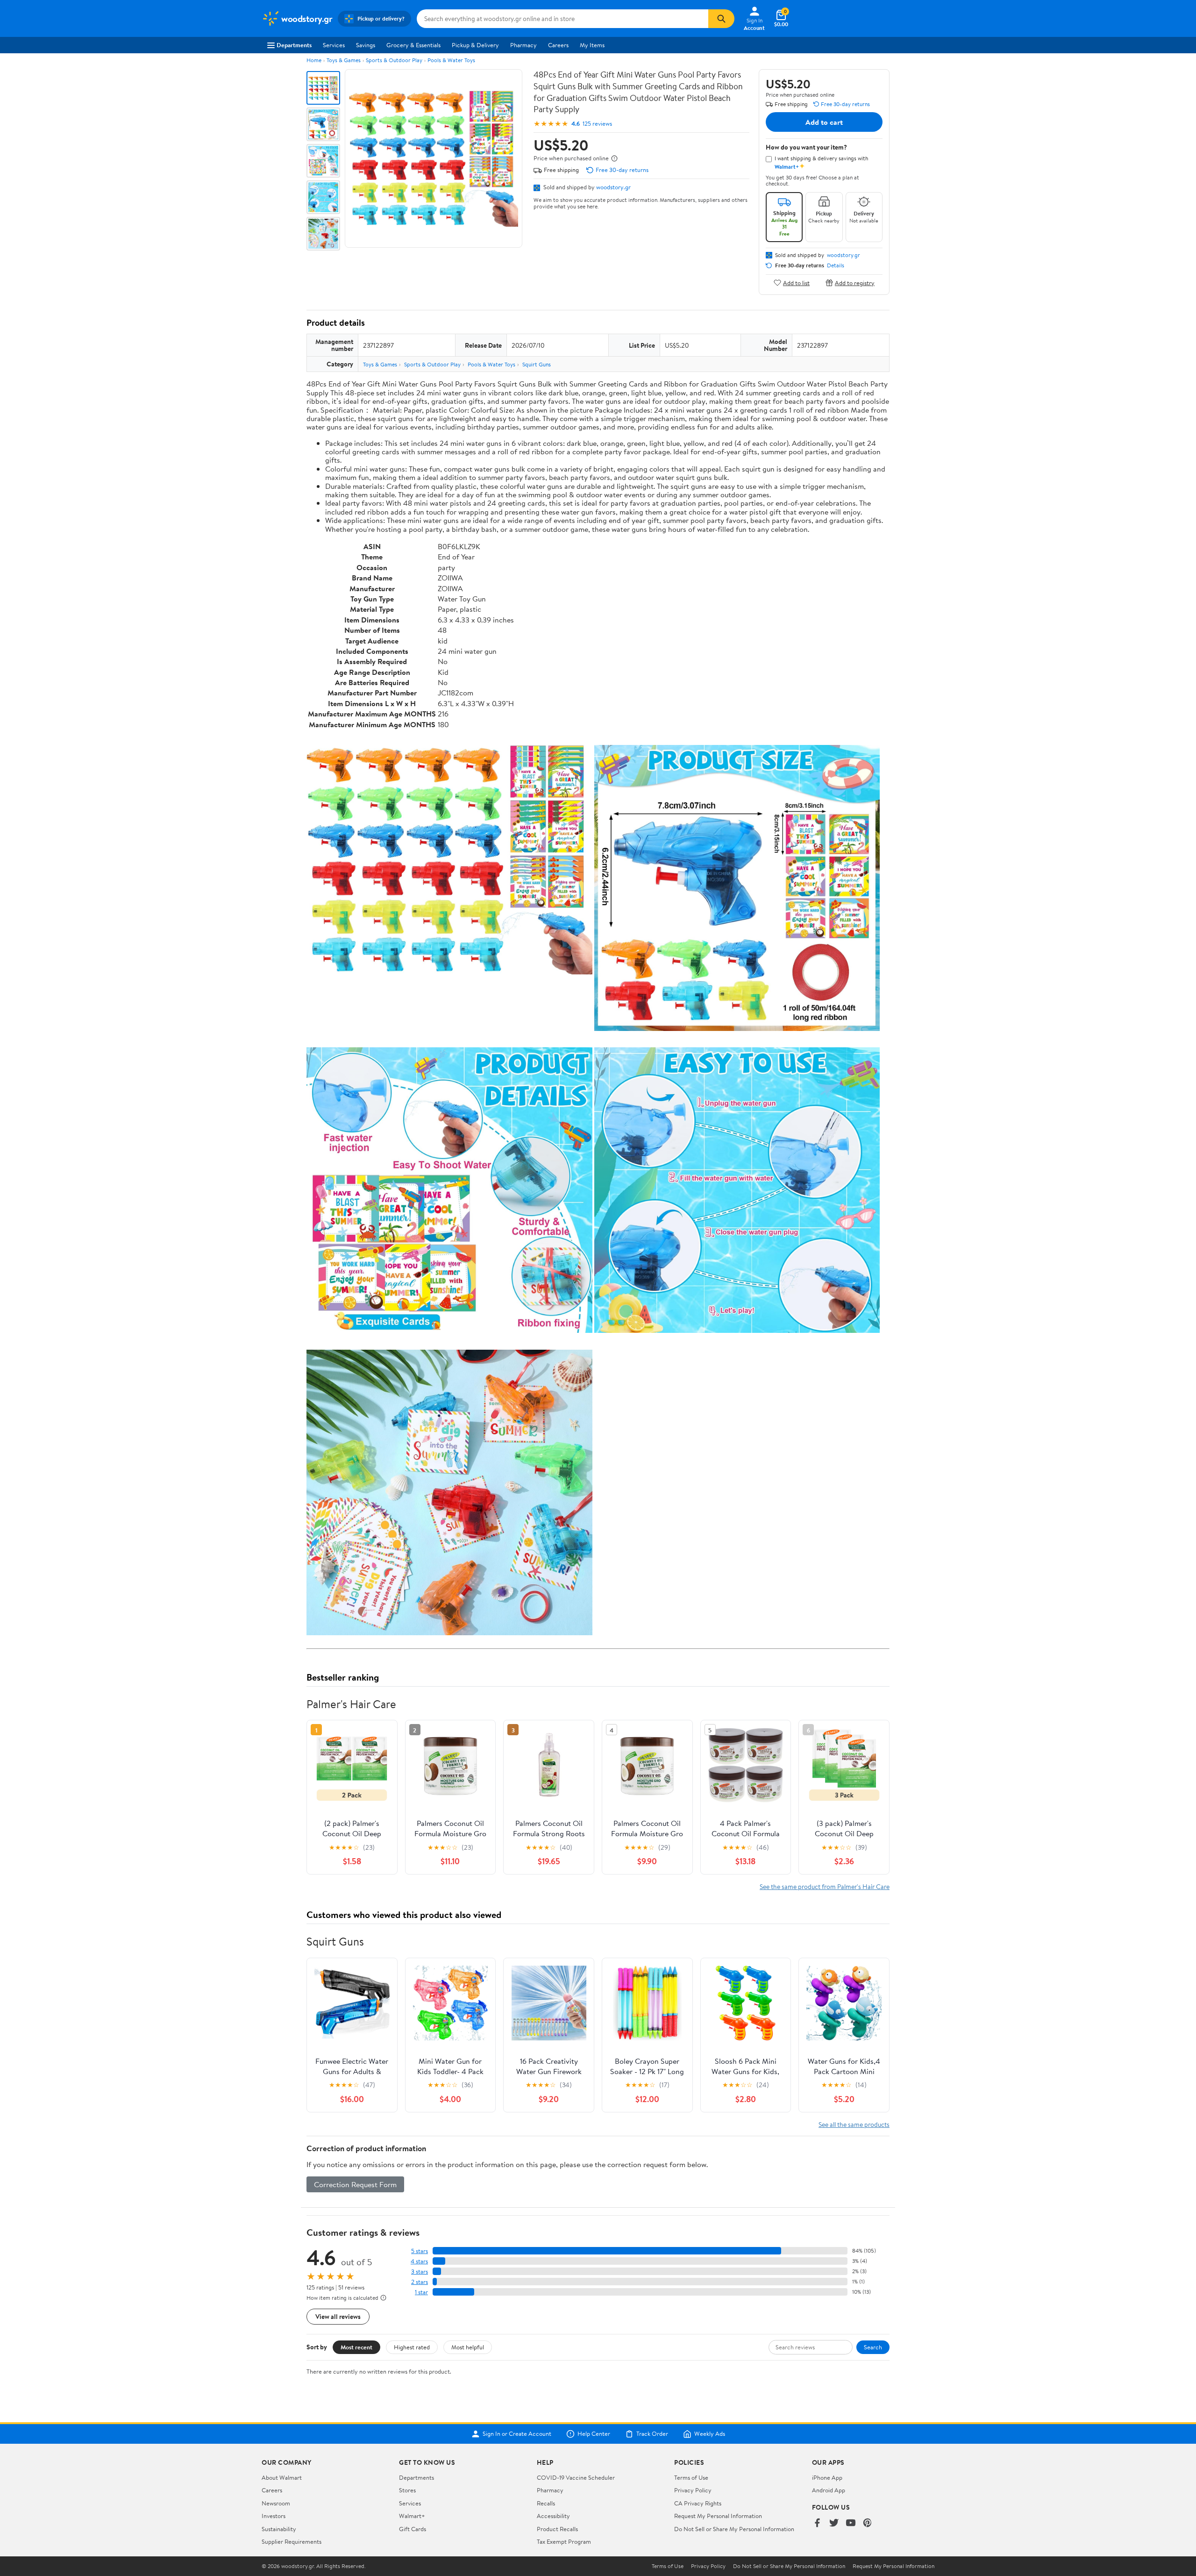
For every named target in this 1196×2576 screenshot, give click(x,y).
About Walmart (282, 2477)
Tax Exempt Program (564, 2541)
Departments (294, 45)
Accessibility (553, 2516)
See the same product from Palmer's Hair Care (825, 1886)
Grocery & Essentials (413, 45)
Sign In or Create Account (517, 2434)
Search (873, 2347)
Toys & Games (344, 60)
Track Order (652, 2434)
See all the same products (854, 2124)
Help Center (594, 2434)
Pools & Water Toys (451, 60)
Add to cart (824, 122)
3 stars (420, 2272)
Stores (407, 2490)
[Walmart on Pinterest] (868, 2523)
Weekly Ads (710, 2434)
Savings (366, 45)
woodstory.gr (613, 187)
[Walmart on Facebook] (817, 2523)
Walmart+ (412, 2516)
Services (334, 45)
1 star (421, 2292)
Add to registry (855, 283)
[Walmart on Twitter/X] (834, 2523)
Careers (558, 45)
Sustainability (279, 2529)
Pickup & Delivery (475, 45)
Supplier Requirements (292, 2541)
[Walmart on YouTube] (851, 2523)
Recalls (546, 2503)
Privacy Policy (693, 2490)
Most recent (356, 2347)
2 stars (420, 2282)
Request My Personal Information (718, 2516)
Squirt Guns (537, 364)
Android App (829, 2490)
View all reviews (338, 2316)
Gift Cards (413, 2529)
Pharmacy (523, 45)
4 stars (419, 2261)
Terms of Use (691, 2477)
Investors (274, 2516)
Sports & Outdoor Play (394, 60)
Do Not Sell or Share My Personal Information (734, 2529)
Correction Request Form (355, 2184)
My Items (592, 45)
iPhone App (827, 2477)
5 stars (420, 2251)
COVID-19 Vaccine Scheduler (576, 2477)
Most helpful (468, 2347)
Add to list (796, 283)
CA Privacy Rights (698, 2503)
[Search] (721, 19)
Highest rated (412, 2347)
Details (836, 265)
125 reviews (597, 124)
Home (314, 60)
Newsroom (276, 2503)
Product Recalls (557, 2529)
